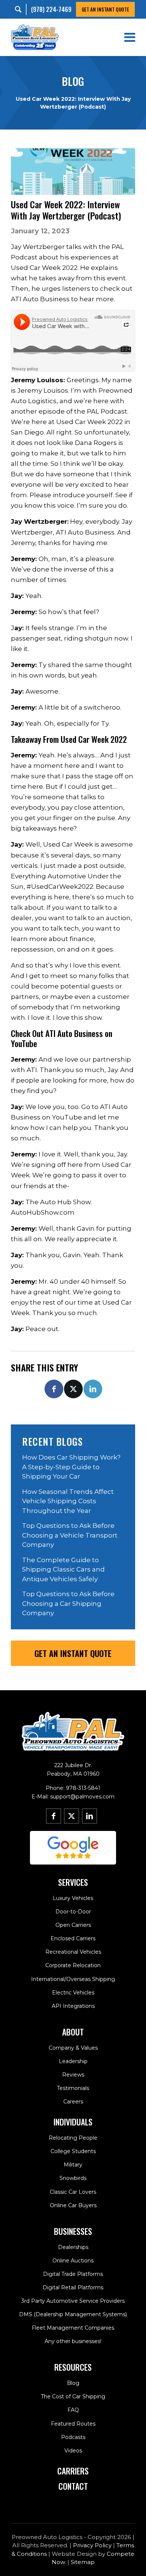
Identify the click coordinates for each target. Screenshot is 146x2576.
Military (73, 2165)
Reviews (73, 2075)
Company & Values (73, 2048)
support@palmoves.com (82, 1797)
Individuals (73, 2122)
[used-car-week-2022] (73, 172)
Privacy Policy (92, 2545)
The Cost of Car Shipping (73, 2396)
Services (73, 1882)
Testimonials (73, 2088)
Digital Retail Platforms (73, 2287)
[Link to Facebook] (54, 1816)
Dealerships (73, 2247)
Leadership (73, 2061)
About (73, 2032)
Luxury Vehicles (73, 1898)
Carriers (73, 2471)
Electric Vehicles (73, 1993)
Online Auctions (73, 2261)
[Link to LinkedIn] (89, 1816)
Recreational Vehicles (73, 1952)
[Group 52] (73, 1848)
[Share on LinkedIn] (93, 1389)
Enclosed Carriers (73, 1938)
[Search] (20, 10)
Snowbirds (73, 2178)
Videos (73, 2451)
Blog (73, 2383)
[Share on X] (73, 1389)
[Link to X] (72, 1816)
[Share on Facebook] (54, 1389)
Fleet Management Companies (73, 2328)
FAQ (73, 2410)
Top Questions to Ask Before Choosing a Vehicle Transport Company (70, 1535)
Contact (73, 2486)
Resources (73, 2367)
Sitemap (83, 2562)
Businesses (73, 2231)
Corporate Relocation (73, 1965)
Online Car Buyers (73, 2205)
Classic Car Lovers (73, 2192)
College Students (73, 2151)
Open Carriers (73, 1925)
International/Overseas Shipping (73, 1979)
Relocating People (73, 2138)
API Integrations (73, 2006)
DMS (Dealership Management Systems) (73, 2314)
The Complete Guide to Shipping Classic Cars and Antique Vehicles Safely (63, 1569)
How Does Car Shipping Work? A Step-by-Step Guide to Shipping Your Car (71, 1467)
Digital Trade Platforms (73, 2274)
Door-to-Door (73, 1912)
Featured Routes (73, 2424)
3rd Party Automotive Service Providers (73, 2301)
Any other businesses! (73, 2341)
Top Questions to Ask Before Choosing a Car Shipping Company (68, 1603)
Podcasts (73, 2437)
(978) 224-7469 (51, 9)
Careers (73, 2102)
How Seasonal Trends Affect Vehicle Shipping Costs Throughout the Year (68, 1501)
